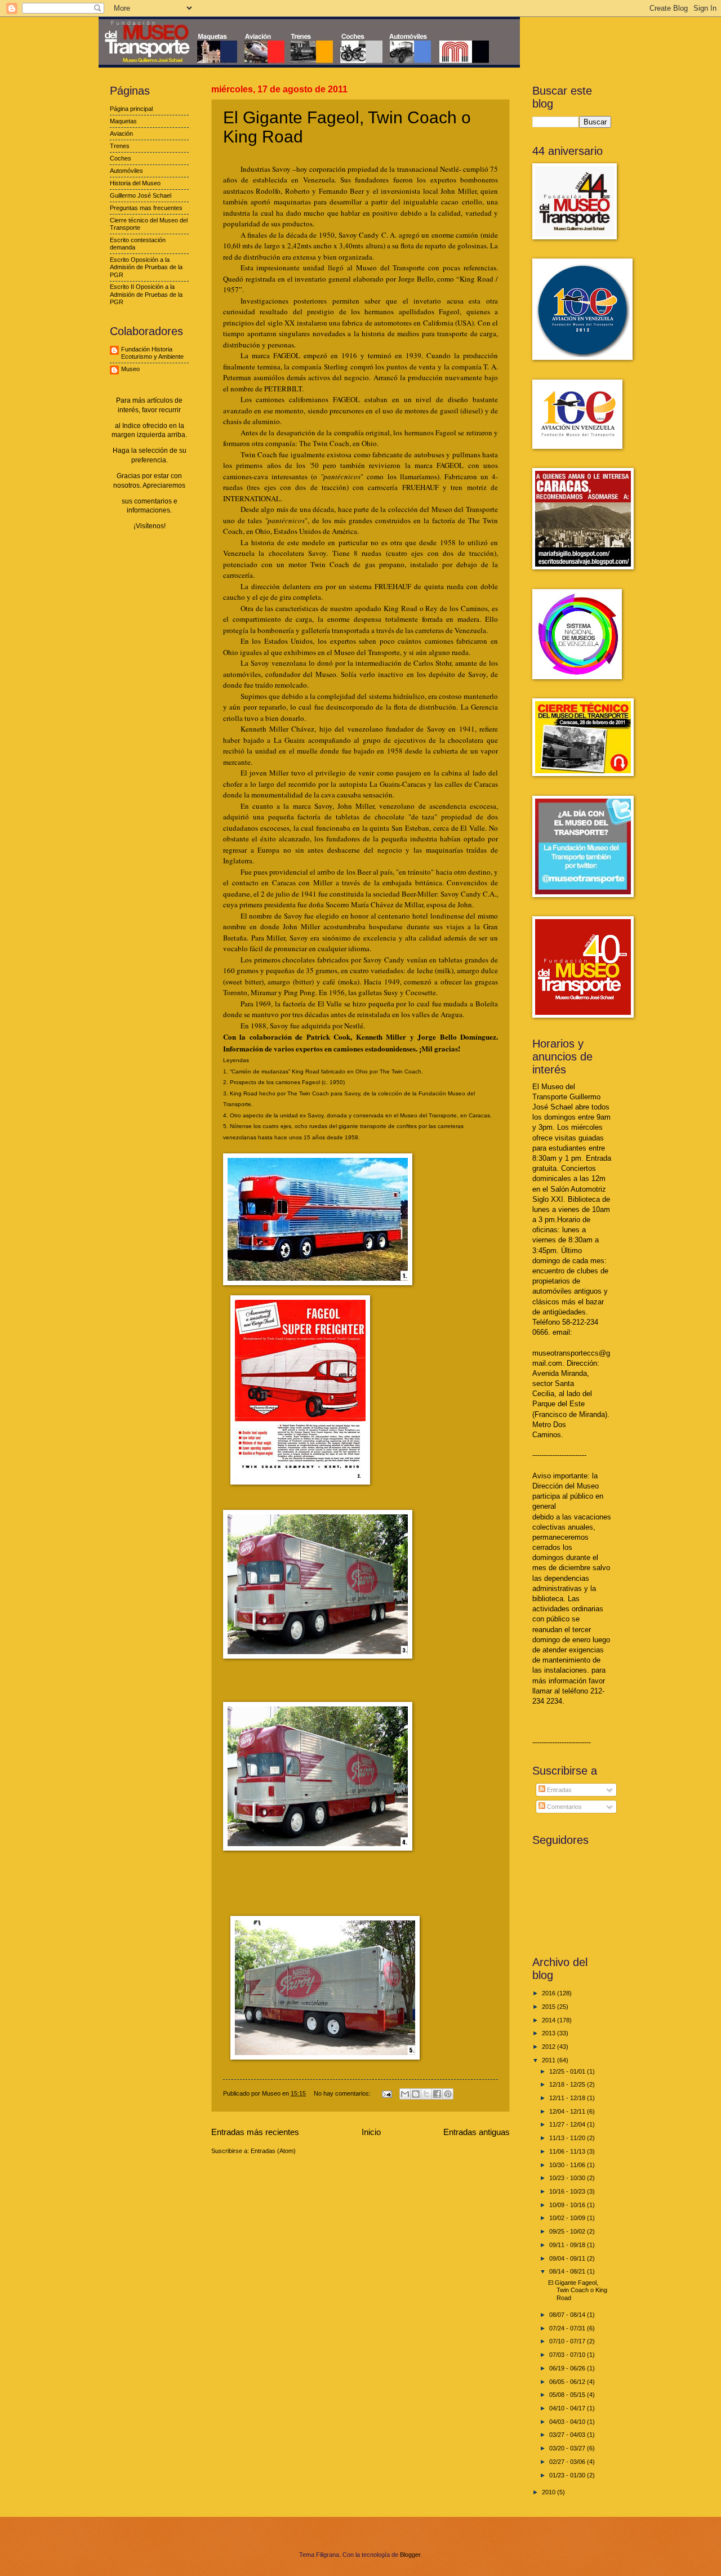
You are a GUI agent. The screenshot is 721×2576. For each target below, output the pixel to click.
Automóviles (126, 171)
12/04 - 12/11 (568, 2111)
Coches (121, 158)
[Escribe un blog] (416, 2094)
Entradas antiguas (477, 2132)
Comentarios (564, 1807)
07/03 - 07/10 (568, 2355)
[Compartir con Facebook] (437, 2094)
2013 (549, 2033)
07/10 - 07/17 (568, 2341)
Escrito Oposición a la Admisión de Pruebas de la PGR (146, 267)
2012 (549, 2047)
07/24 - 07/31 (568, 2328)
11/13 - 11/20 (568, 2138)
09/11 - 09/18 (568, 2245)
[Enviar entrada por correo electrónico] (386, 2093)
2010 (549, 2492)
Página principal (131, 109)
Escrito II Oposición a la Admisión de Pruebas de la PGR (146, 294)
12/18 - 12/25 (568, 2084)
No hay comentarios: (343, 2093)
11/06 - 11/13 (568, 2151)
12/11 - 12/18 (568, 2098)
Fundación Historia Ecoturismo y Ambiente (152, 353)
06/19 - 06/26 (568, 2368)
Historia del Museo (135, 183)
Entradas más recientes (255, 2132)
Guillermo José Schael (141, 195)
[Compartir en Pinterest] (448, 2094)
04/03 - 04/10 (568, 2422)
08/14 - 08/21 (568, 2271)
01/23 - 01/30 (568, 2475)
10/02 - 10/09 (568, 2218)
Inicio (371, 2132)
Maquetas (123, 121)
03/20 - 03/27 (568, 2448)
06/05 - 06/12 (568, 2382)
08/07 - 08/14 (568, 2315)
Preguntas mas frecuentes (146, 208)
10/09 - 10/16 (568, 2205)
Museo (130, 369)
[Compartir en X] (426, 2094)
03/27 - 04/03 (568, 2435)
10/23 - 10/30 (568, 2178)
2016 (549, 1993)
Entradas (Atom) (273, 2151)
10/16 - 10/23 (568, 2191)
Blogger (410, 2555)
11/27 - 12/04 (568, 2124)
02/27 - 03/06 (568, 2462)
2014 (549, 2020)
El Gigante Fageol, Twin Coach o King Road (578, 2290)
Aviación (121, 133)
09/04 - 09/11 (568, 2258)
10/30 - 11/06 (568, 2165)
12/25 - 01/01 (568, 2071)
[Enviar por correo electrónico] (405, 2094)
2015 (549, 2007)
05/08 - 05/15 (568, 2395)
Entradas (558, 1790)
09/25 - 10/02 (568, 2231)
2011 (549, 2060)
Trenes (120, 146)
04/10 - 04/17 (568, 2408)
